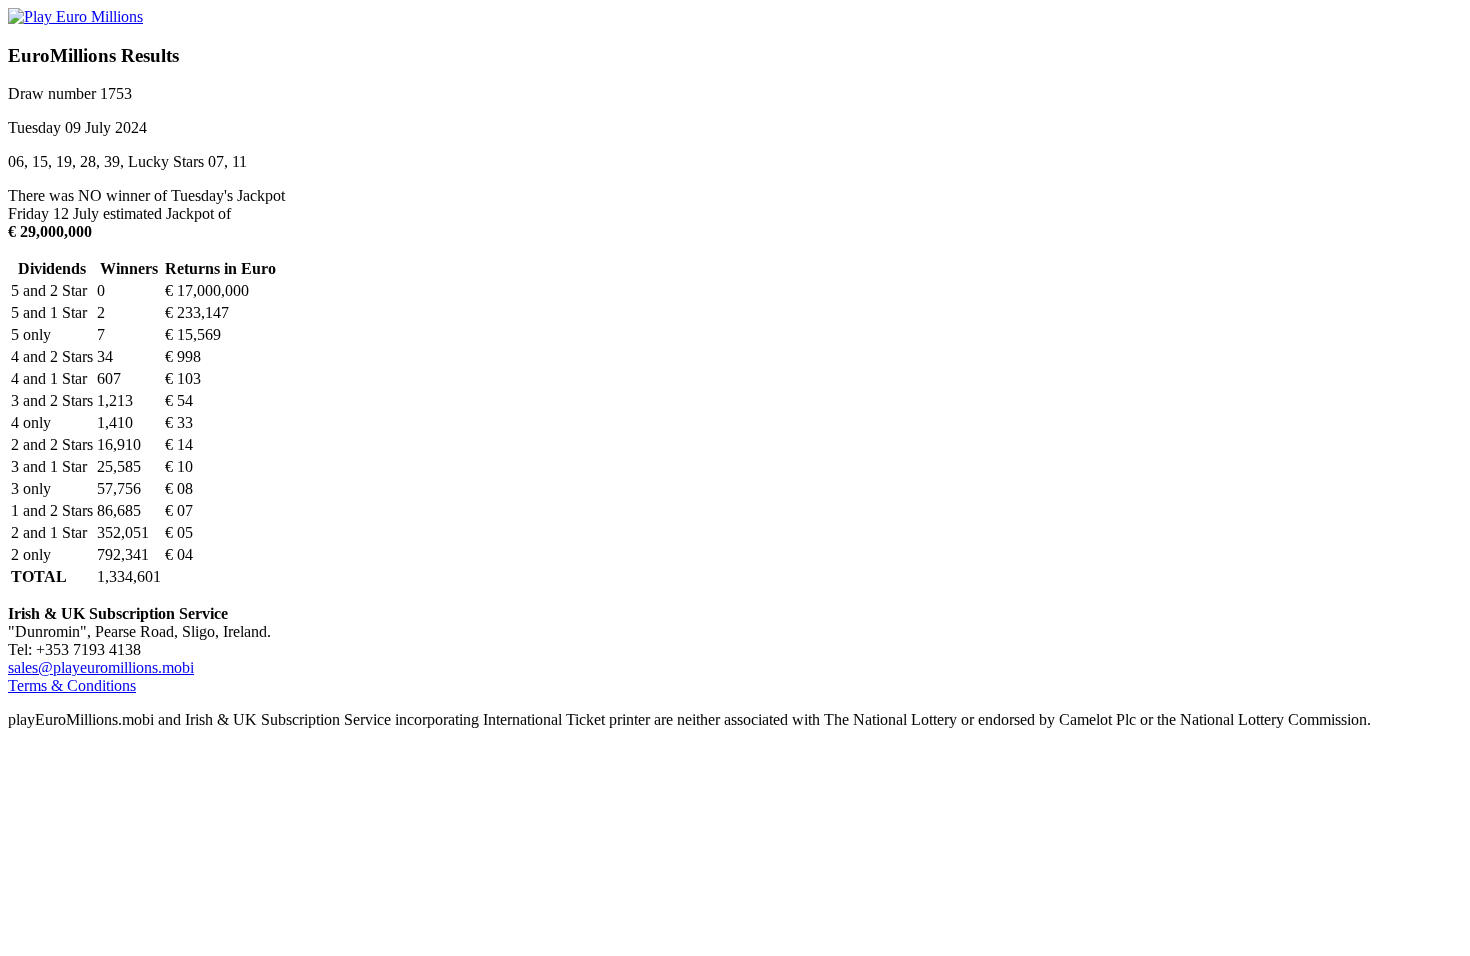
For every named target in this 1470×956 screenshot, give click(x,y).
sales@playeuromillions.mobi (101, 667)
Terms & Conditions (72, 685)
